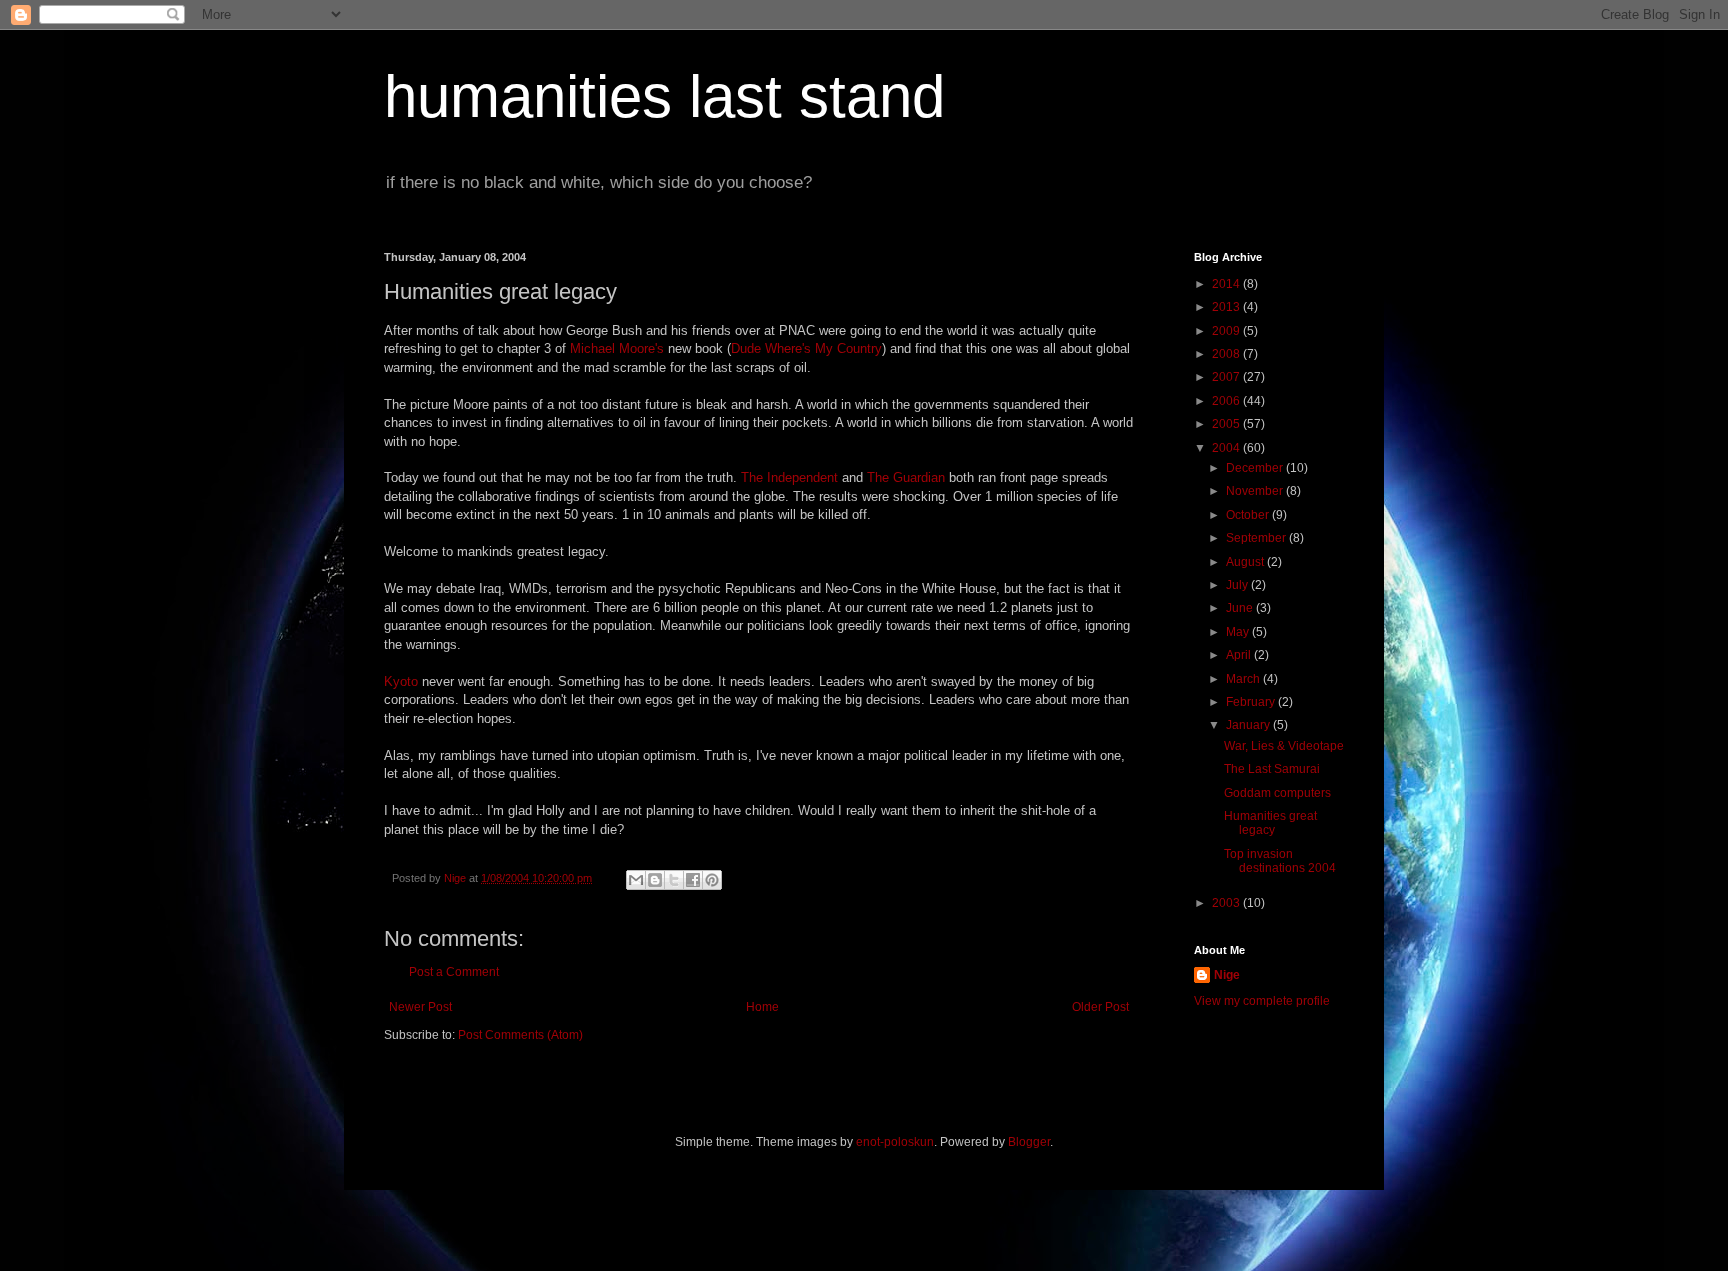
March (1244, 679)
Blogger (1029, 1142)
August (1246, 562)
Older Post (1100, 1007)
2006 (1227, 401)
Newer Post (420, 1007)
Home (762, 1007)
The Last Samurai (1272, 769)
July (1238, 585)
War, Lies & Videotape (1284, 746)
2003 (1227, 903)
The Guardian (906, 477)
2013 (1227, 307)
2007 (1227, 377)
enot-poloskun (895, 1142)
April (1240, 655)
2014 (1227, 284)
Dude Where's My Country (806, 348)
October (1249, 515)
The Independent (789, 477)
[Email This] (636, 880)
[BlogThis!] (655, 880)
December (1256, 468)
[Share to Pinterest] (712, 880)
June (1241, 608)
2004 (1227, 448)
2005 (1227, 424)
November (1256, 491)
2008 (1227, 354)
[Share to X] (674, 880)
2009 (1227, 331)
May (1239, 632)
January (1249, 725)
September (1257, 538)
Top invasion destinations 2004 (1280, 861)
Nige (1227, 975)
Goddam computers (1277, 793)
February (1252, 702)
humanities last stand (664, 96)
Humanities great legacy (1270, 823)
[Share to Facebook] (693, 880)
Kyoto (401, 681)
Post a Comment (454, 972)
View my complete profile (1262, 1001)
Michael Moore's (617, 348)
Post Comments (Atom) (520, 1035)
